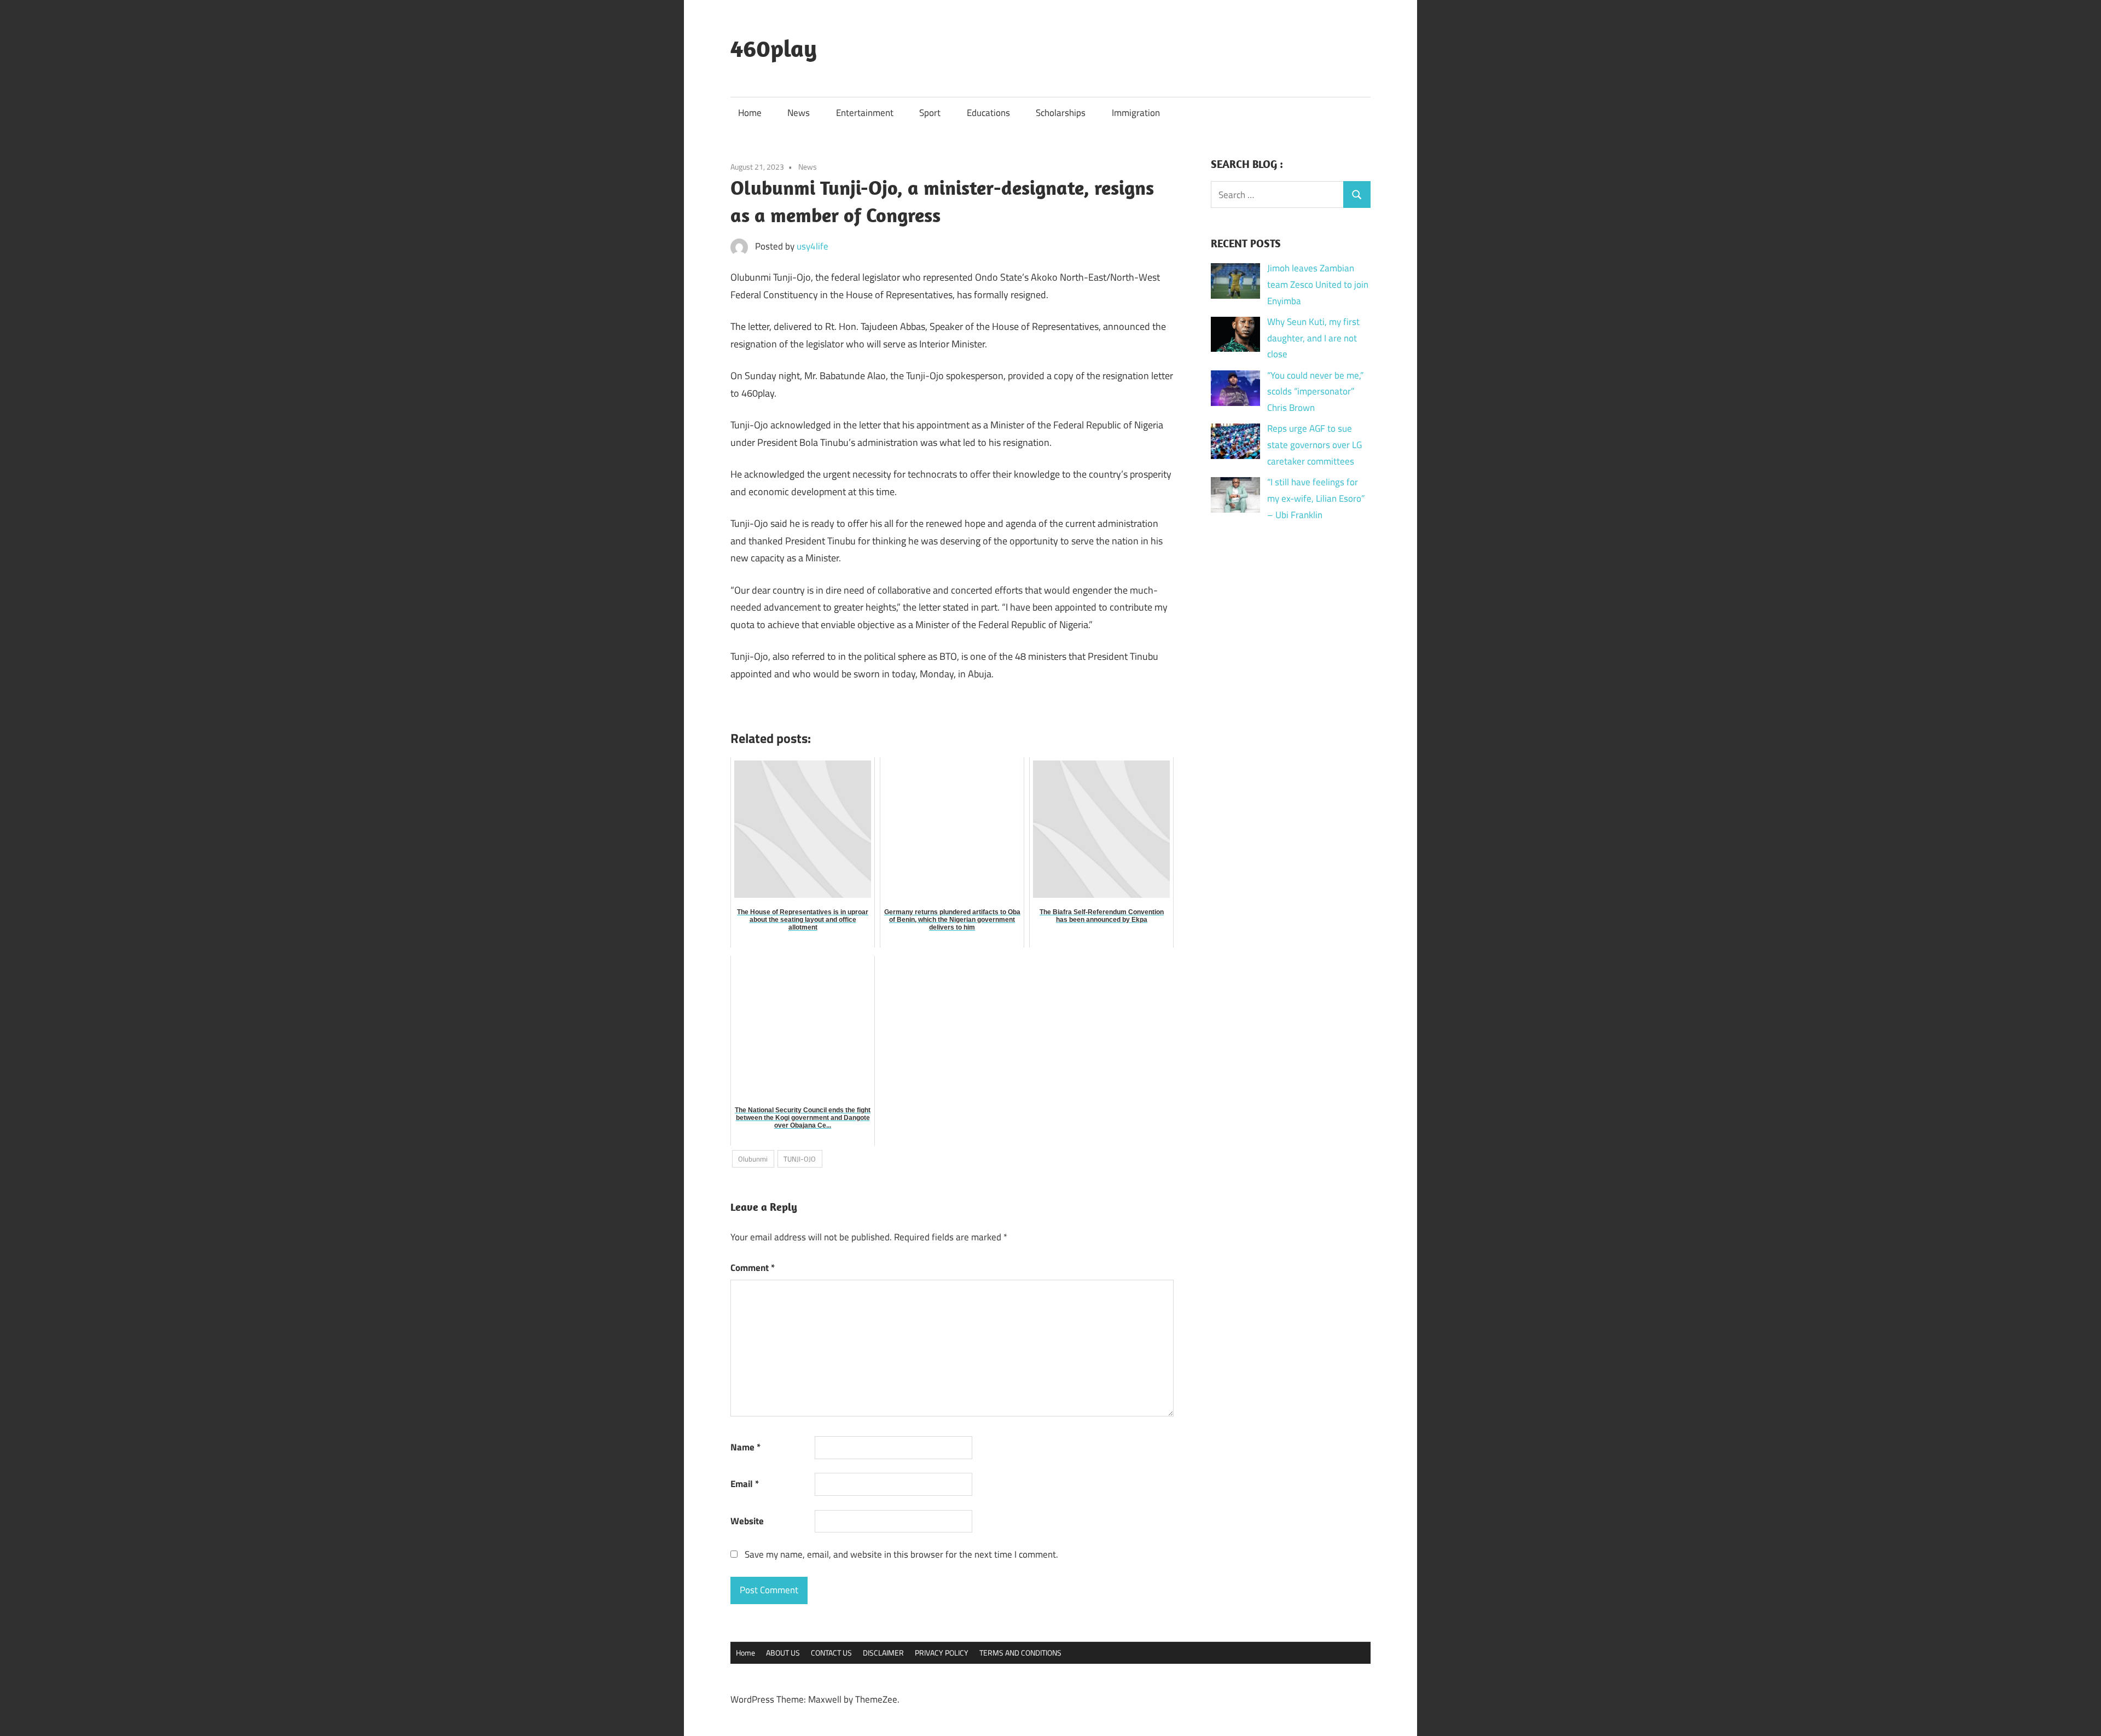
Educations (988, 113)
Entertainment (865, 113)
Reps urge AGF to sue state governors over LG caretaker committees (1314, 445)
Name (745, 1447)
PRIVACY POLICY (942, 1653)
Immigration (1136, 113)
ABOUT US (783, 1653)
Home (750, 113)
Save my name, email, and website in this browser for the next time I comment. (901, 1554)
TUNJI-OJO (800, 1159)
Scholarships (1061, 113)
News (799, 113)
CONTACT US (831, 1653)
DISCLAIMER (883, 1653)
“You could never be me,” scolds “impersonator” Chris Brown (1315, 392)
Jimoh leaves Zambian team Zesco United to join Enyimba (1318, 285)
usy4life (812, 246)
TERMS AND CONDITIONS (1020, 1653)
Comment (753, 1268)
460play (774, 48)
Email (745, 1484)
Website (747, 1521)
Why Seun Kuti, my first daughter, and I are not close (1313, 338)
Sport (930, 113)
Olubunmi (753, 1159)
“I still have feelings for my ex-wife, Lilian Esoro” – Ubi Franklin (1316, 498)
